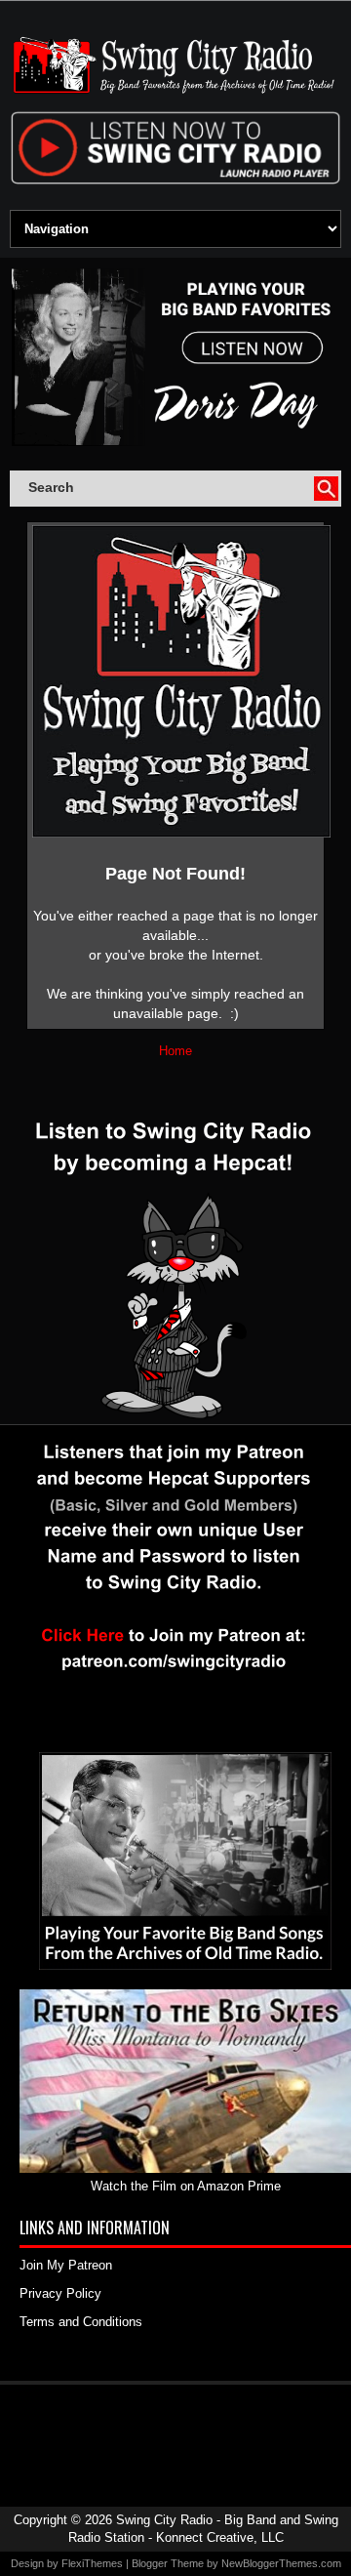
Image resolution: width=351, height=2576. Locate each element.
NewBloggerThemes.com (281, 2563)
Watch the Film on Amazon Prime (186, 2186)
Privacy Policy (60, 2293)
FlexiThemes (92, 2563)
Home (175, 1051)
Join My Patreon (66, 2265)
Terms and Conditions (81, 2322)
